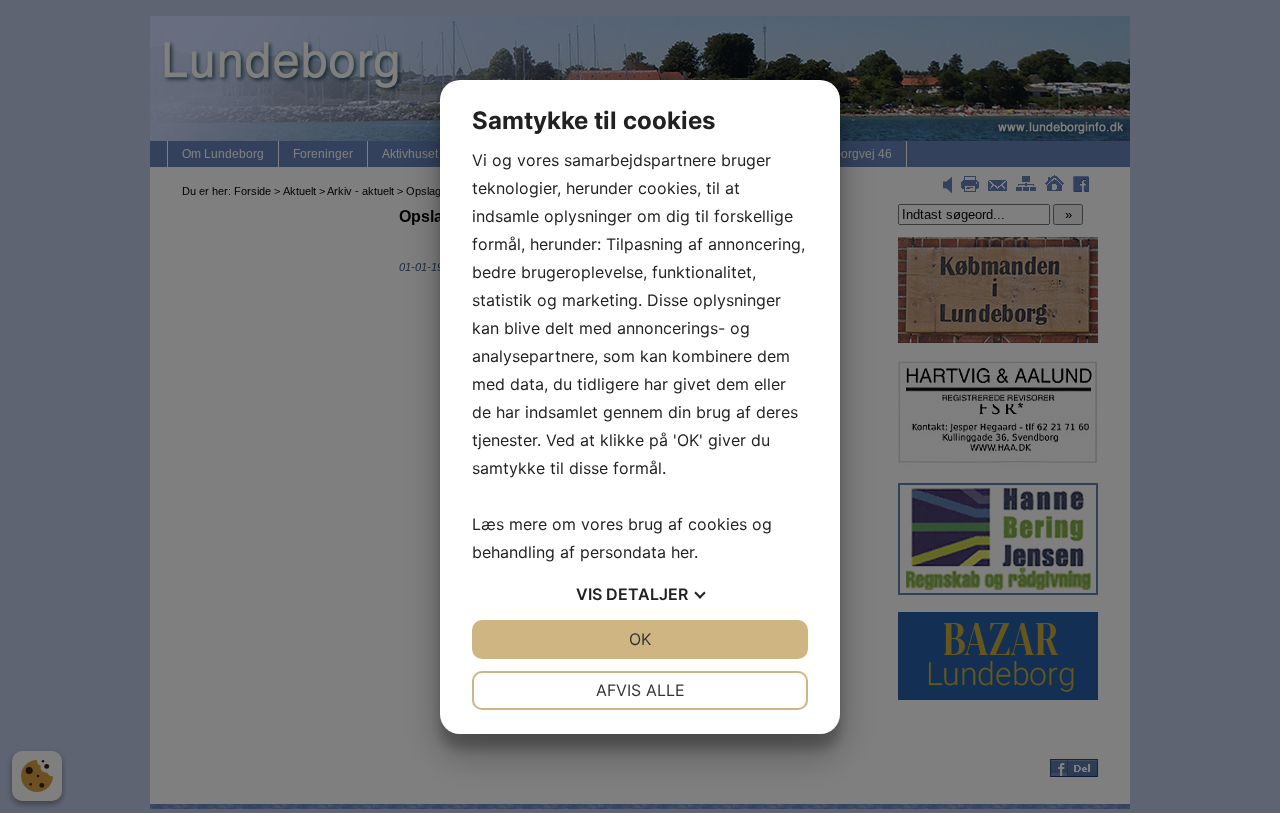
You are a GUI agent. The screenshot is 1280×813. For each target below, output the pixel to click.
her (682, 552)
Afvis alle (640, 690)
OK (640, 639)
